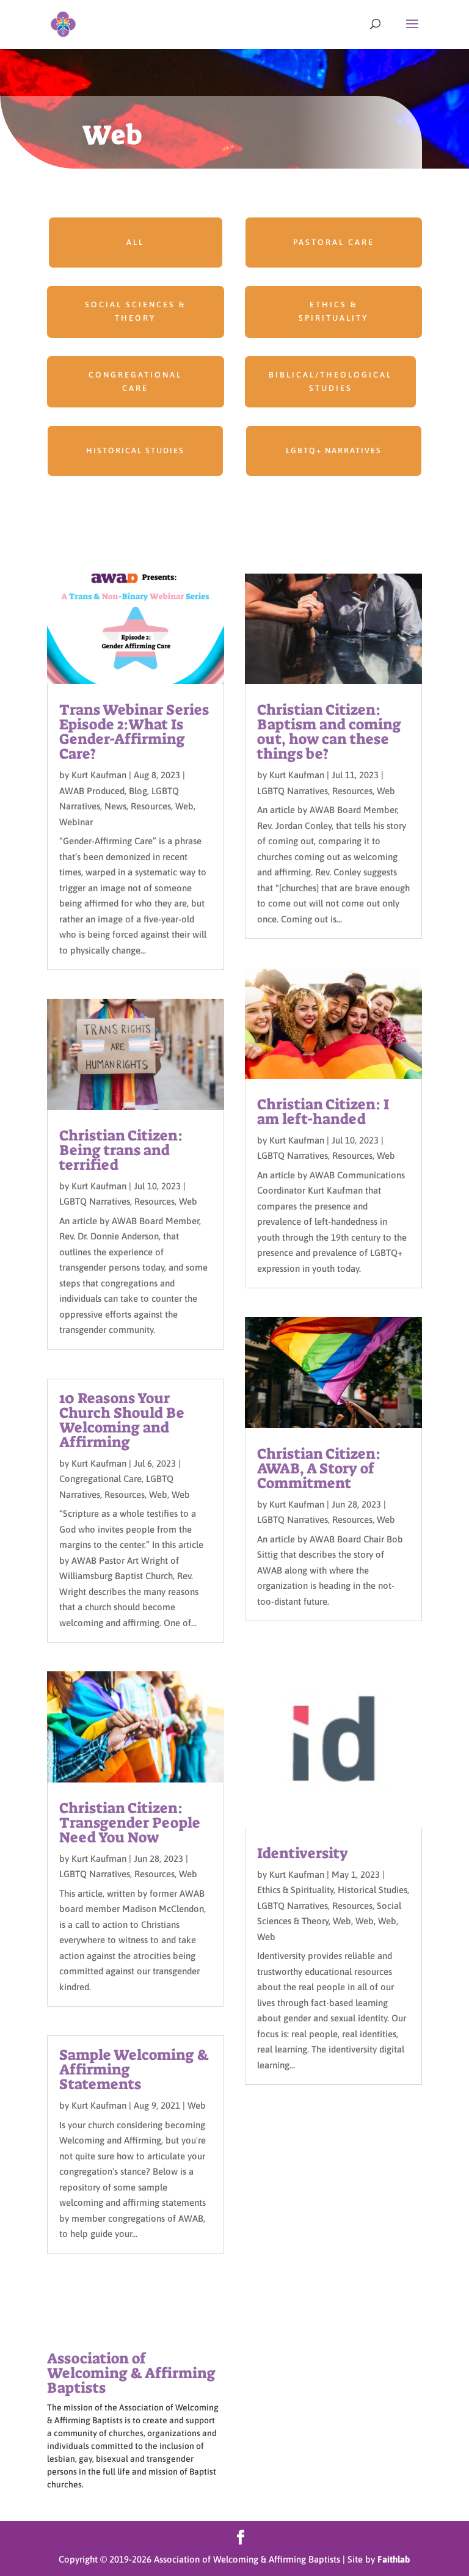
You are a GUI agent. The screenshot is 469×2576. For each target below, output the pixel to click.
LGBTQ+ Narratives (334, 451)
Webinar (76, 822)
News (115, 806)
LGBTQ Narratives (95, 1201)
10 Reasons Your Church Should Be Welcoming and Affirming (122, 1420)
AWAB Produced (92, 791)
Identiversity (303, 1853)
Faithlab (394, 2559)
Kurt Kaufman (99, 775)
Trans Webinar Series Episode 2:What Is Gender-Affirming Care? (134, 732)
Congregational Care (135, 381)
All (135, 242)
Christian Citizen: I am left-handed (323, 1112)
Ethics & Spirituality (333, 311)
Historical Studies (135, 451)
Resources (151, 806)
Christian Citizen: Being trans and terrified (121, 1150)
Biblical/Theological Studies (330, 381)
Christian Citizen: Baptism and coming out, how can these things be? (329, 732)
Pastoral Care (334, 242)
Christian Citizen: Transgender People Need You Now (130, 1823)
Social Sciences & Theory (135, 311)
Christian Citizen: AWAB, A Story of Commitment (319, 1469)
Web (184, 806)
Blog (138, 791)
